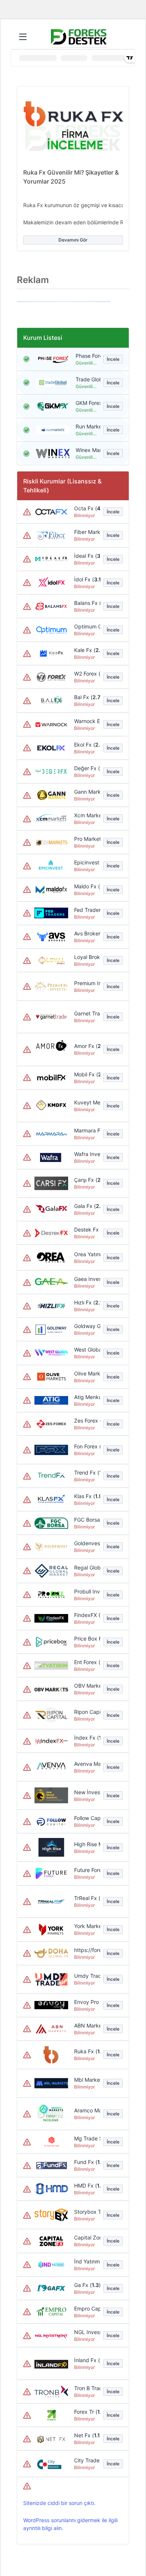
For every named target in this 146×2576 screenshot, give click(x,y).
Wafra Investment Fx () (86, 1154)
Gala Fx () (86, 1206)
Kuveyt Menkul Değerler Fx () (86, 1102)
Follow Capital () (86, 1818)
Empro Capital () (86, 2308)
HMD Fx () (86, 2185)
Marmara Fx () (86, 1130)
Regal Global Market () (86, 1567)
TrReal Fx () (86, 1898)
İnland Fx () (86, 2360)
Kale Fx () (86, 650)
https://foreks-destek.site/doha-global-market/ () (86, 1950)
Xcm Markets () (86, 815)
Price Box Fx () (86, 1639)
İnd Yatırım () (86, 2261)
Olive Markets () (86, 1373)
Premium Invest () (86, 983)
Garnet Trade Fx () (86, 1013)
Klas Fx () (86, 1496)
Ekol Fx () (86, 745)
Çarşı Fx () (86, 1180)
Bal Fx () (86, 697)
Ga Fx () (86, 2285)
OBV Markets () (86, 1686)
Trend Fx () (86, 1473)
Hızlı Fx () (86, 1302)
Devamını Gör (73, 240)
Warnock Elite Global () (86, 721)
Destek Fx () (86, 1229)
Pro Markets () (86, 839)
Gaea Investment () (86, 1279)
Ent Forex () (86, 1662)
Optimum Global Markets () (86, 626)
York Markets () (86, 1926)
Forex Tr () (86, 2412)
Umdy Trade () (86, 1976)
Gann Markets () (86, 792)
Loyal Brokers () (86, 957)
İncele (113, 359)
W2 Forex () (86, 674)
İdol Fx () (86, 579)
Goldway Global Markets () (86, 1326)
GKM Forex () (86, 403)
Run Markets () (86, 426)
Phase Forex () (86, 356)
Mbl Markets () (86, 2080)
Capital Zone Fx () (86, 2237)
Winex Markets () (86, 450)
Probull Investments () (86, 1591)
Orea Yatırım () (86, 1254)
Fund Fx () (86, 2162)
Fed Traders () (86, 910)
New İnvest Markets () (86, 1792)
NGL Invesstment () (86, 2332)
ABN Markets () (86, 2025)
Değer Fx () (86, 768)
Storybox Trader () (86, 2212)
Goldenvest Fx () (86, 1543)
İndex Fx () (86, 1738)
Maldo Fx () (86, 886)
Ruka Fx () (86, 2051)
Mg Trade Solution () (86, 2138)
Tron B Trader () (86, 2388)
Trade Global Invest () (86, 379)
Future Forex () (86, 1870)
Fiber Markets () (86, 532)
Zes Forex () (86, 1421)
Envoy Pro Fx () (86, 2002)
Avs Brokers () (86, 933)
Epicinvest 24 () (86, 862)
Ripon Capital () (86, 1712)
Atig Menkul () (86, 1397)
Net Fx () (86, 2435)
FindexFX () (86, 1615)
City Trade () (86, 2460)
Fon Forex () (86, 1446)
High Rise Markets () (86, 1844)
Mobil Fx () (86, 1074)
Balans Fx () (86, 603)
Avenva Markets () (86, 1764)
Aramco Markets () (86, 2110)
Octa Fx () (86, 508)
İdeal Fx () (86, 556)
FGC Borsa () (86, 1520)
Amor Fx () (86, 1046)
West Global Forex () (86, 1350)
